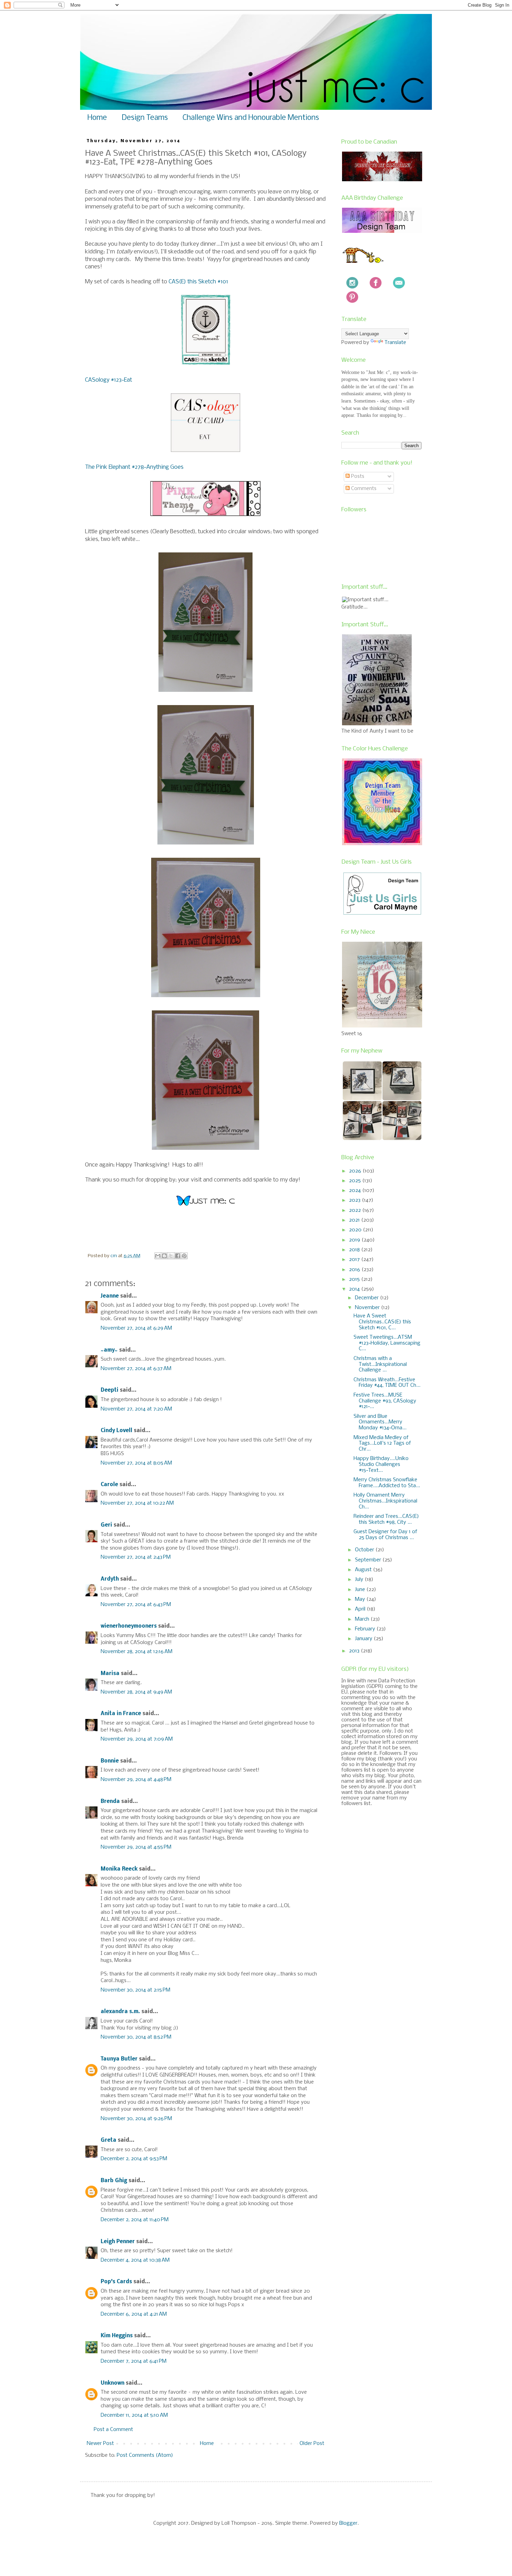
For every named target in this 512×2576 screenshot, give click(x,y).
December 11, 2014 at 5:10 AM (134, 2415)
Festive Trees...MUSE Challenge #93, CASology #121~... (385, 1401)
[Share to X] (171, 1256)
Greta (108, 2140)
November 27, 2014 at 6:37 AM (136, 1369)
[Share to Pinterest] (184, 1256)
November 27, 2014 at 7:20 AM (136, 1409)
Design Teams (145, 118)
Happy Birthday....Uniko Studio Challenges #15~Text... (381, 1465)
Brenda (110, 1802)
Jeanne (110, 1296)
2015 (355, 1279)
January (364, 1639)
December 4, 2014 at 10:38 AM (135, 2260)
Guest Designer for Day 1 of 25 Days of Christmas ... (385, 1535)
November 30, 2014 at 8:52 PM (136, 2037)
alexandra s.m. (120, 2012)
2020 (356, 1230)
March (363, 1619)
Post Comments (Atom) (145, 2455)
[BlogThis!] (164, 1256)
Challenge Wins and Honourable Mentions (251, 118)
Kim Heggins (117, 2336)
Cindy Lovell (117, 1431)
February (366, 1629)
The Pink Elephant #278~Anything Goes (134, 467)
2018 (355, 1250)
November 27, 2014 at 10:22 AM (137, 1503)
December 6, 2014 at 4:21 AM (134, 2314)
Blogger (348, 2523)
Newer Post (100, 2444)
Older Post (312, 2444)
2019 (355, 1240)
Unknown (113, 2383)
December (367, 1298)
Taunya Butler (119, 2059)
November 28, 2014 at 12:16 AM (137, 1652)
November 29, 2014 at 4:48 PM (136, 1780)
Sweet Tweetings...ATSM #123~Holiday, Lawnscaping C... (387, 1343)
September (369, 1560)
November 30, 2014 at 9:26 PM (136, 2119)
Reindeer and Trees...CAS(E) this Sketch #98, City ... (386, 1519)
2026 (356, 1171)
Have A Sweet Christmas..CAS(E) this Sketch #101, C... (382, 1322)
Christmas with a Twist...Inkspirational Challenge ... (380, 1365)
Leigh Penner (118, 2242)
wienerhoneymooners (129, 1626)
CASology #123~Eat (108, 380)
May (361, 1599)
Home (97, 118)
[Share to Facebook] (178, 1256)
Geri (106, 1525)
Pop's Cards (116, 2282)
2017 (355, 1260)
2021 (355, 1220)
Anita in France (121, 1714)
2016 (355, 1270)
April (361, 1609)
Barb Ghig (114, 2181)
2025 (356, 1181)
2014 (355, 1289)
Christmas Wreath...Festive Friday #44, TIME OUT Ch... (387, 1383)
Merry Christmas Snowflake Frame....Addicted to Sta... (387, 1483)
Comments (363, 489)
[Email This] (158, 1256)
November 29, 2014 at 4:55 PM (136, 1847)
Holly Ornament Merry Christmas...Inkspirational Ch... (385, 1501)
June (361, 1590)
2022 (356, 1210)
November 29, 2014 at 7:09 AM (137, 1739)
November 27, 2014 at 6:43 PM (136, 1605)
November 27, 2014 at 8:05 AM (136, 1463)
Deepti (110, 1390)
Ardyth (110, 1579)
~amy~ (109, 1350)
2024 (356, 1191)
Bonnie (110, 1761)
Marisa (110, 1674)
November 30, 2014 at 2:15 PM (135, 1990)
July (360, 1580)
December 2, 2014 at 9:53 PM (134, 2159)
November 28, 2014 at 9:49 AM (136, 1692)
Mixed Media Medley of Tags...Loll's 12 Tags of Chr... (382, 1444)
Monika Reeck (119, 1869)
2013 (355, 1651)
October (365, 1550)
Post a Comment (113, 2430)
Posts (357, 476)
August (364, 1570)
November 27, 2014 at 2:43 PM (136, 1557)
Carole (109, 1485)
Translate (395, 343)
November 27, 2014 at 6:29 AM (136, 1328)
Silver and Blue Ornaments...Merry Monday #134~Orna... (380, 1422)
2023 (355, 1200)
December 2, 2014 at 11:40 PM (135, 2220)
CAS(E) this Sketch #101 (198, 282)
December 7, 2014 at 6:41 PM (134, 2361)
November (368, 1308)
